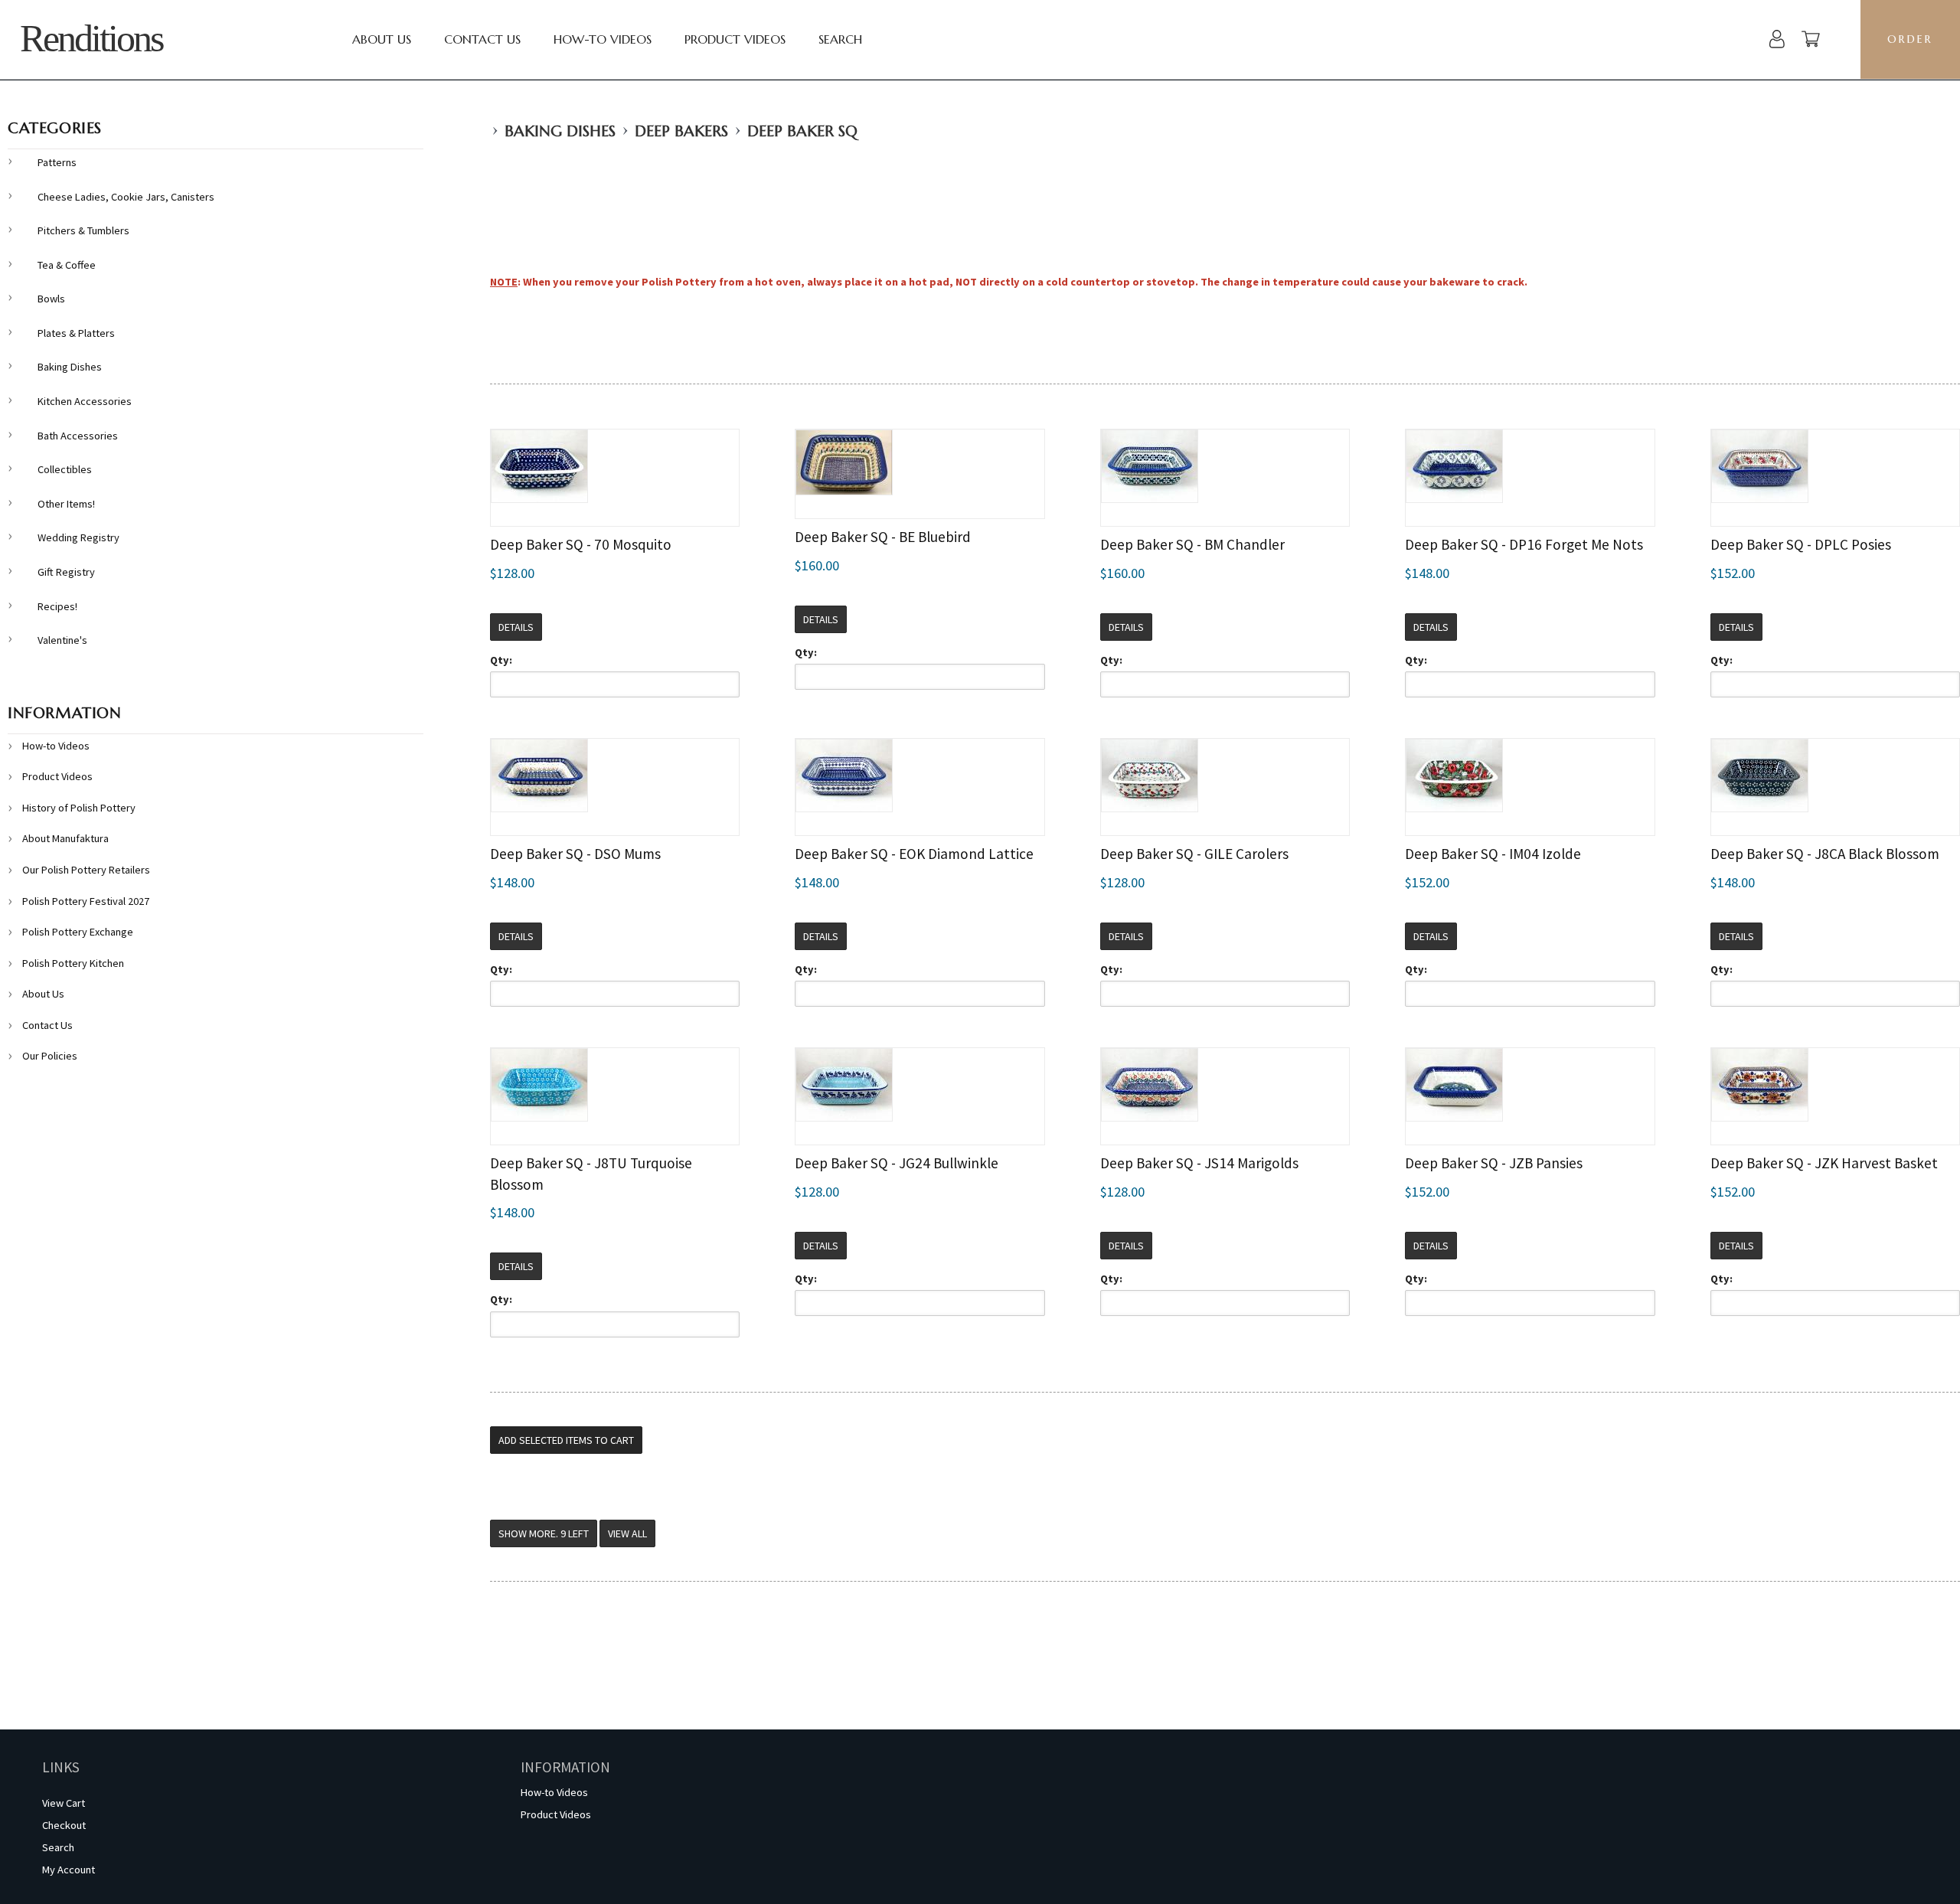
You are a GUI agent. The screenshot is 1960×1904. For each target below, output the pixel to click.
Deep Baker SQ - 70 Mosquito (581, 544)
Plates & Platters (76, 333)
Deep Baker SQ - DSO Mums (575, 854)
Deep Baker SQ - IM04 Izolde (1493, 854)
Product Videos (735, 39)
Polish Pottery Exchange (78, 932)
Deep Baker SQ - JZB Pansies (1494, 1163)
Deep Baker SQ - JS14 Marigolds (1199, 1163)
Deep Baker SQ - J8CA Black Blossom (1825, 854)
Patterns (57, 162)
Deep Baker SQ (802, 131)
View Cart (64, 1803)
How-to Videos (603, 39)
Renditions (91, 39)
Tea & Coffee (67, 265)
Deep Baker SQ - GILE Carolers (1194, 854)
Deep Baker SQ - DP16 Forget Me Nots (1524, 544)
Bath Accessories (78, 436)
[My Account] (1777, 41)
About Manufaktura (65, 838)
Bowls (51, 299)
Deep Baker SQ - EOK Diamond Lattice (914, 854)
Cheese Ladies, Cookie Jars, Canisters (126, 197)
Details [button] (516, 627)
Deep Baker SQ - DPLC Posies (1801, 544)
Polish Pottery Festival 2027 (86, 901)
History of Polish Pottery (79, 808)
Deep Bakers (681, 131)
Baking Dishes (560, 131)
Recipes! (57, 606)
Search (840, 39)
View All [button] (627, 1533)
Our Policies (50, 1056)
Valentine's (62, 640)
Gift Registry (66, 572)
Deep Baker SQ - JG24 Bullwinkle (897, 1163)
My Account (69, 1870)
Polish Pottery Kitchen (73, 963)
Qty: (501, 660)
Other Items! (66, 504)
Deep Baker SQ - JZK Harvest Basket (1824, 1163)
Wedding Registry (78, 537)
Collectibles (65, 469)
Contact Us (482, 39)
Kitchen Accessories (85, 401)
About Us (382, 39)
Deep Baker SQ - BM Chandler (1192, 544)
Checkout (64, 1825)
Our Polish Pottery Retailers (86, 870)
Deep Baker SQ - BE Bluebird (883, 537)
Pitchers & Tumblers (83, 230)
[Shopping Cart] (1811, 41)
